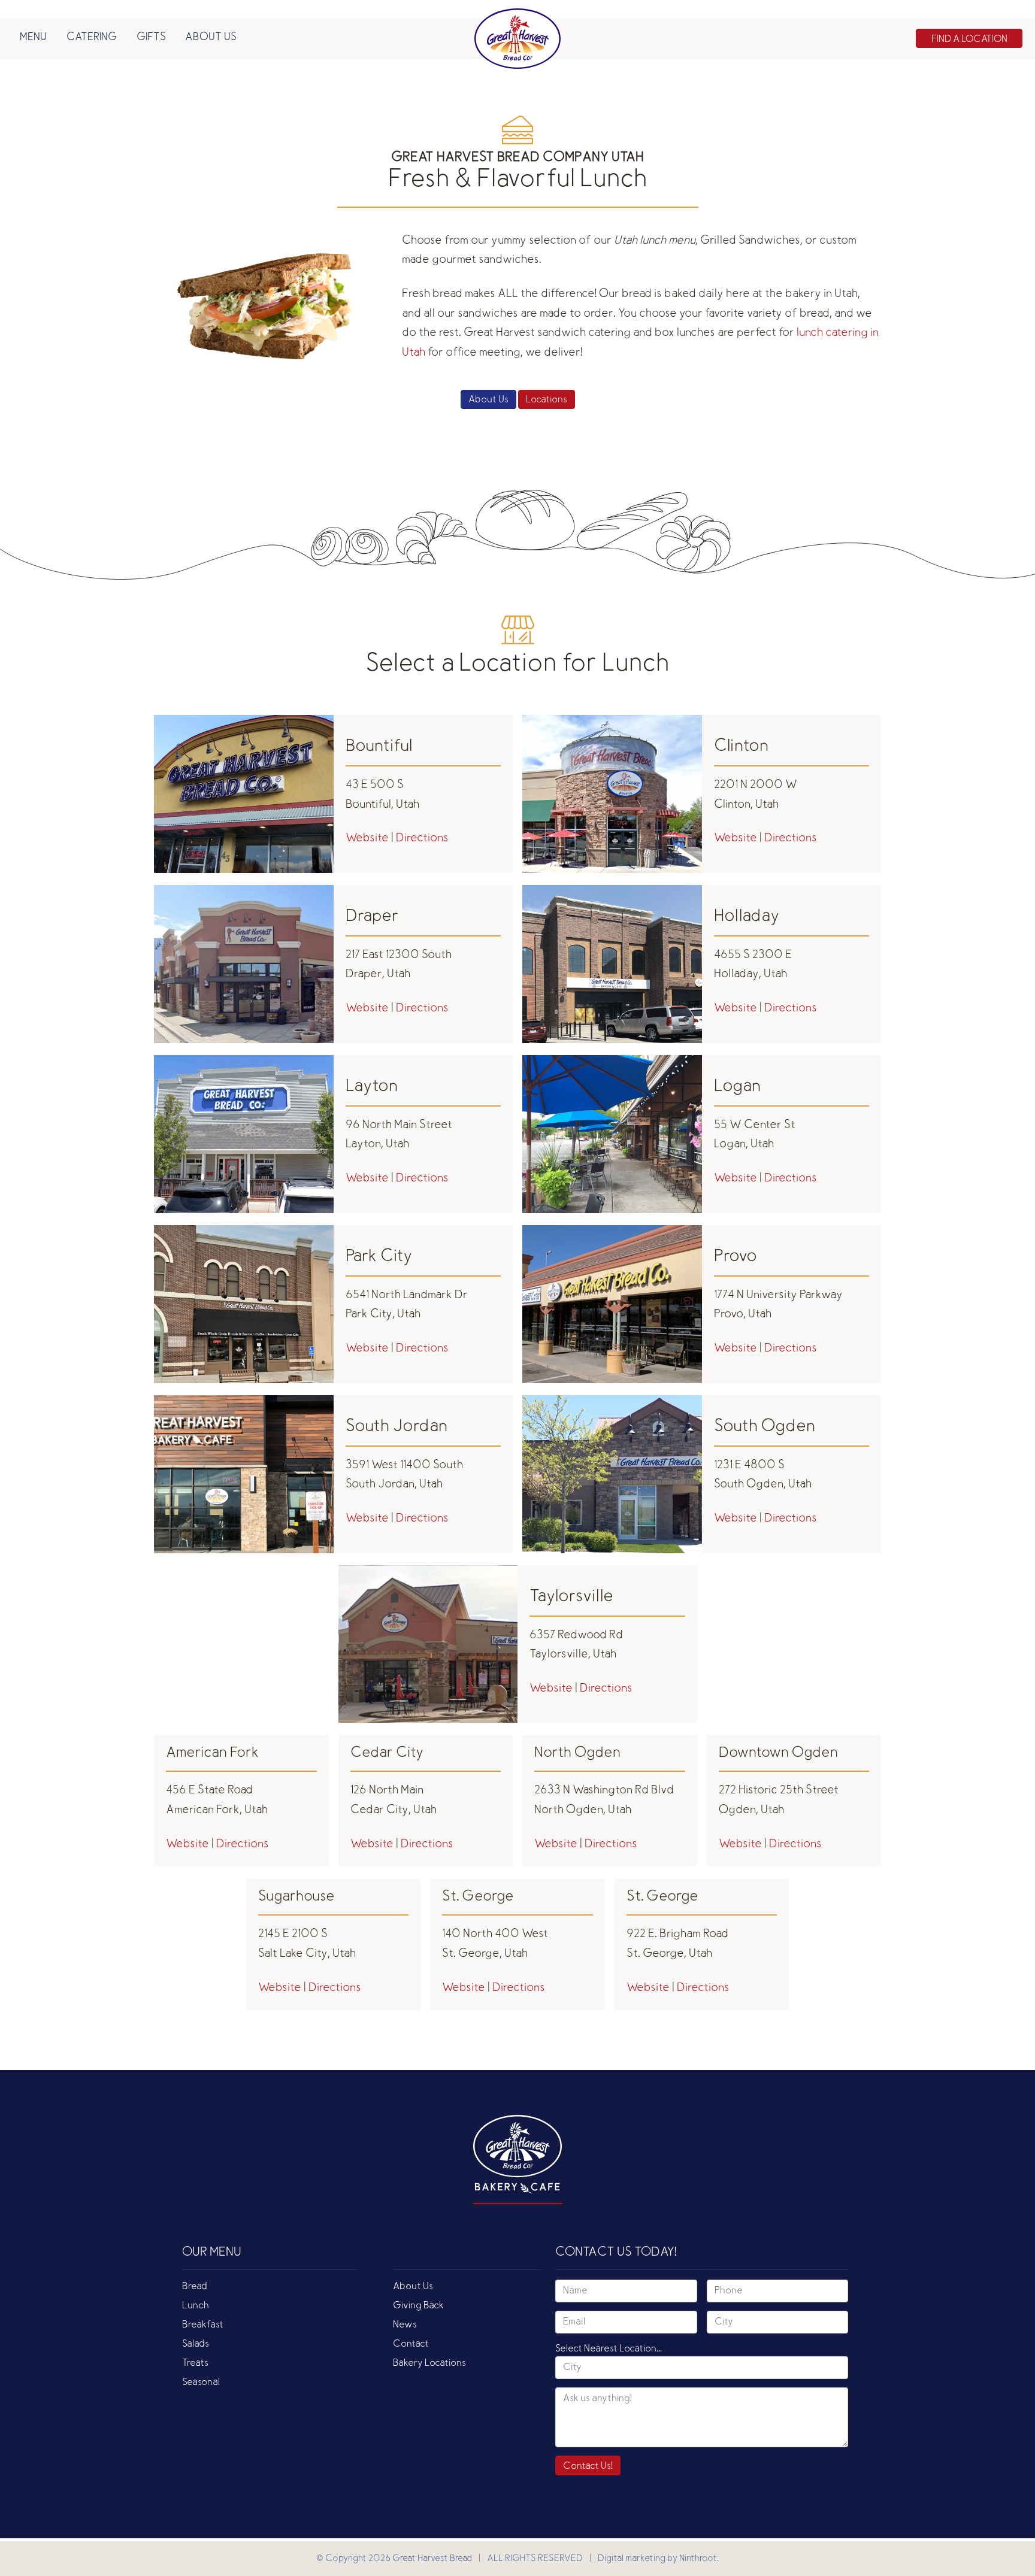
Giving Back (418, 2306)
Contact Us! (588, 2466)
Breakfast (203, 2325)
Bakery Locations (429, 2363)
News (405, 2325)
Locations (547, 400)
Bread (195, 2287)
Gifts (151, 38)
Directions (422, 839)
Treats (195, 2363)
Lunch (196, 2306)
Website (368, 839)
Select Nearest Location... (609, 2349)
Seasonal (201, 2383)
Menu (33, 38)
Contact (411, 2344)
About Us (211, 38)
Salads (196, 2344)
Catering (92, 38)
